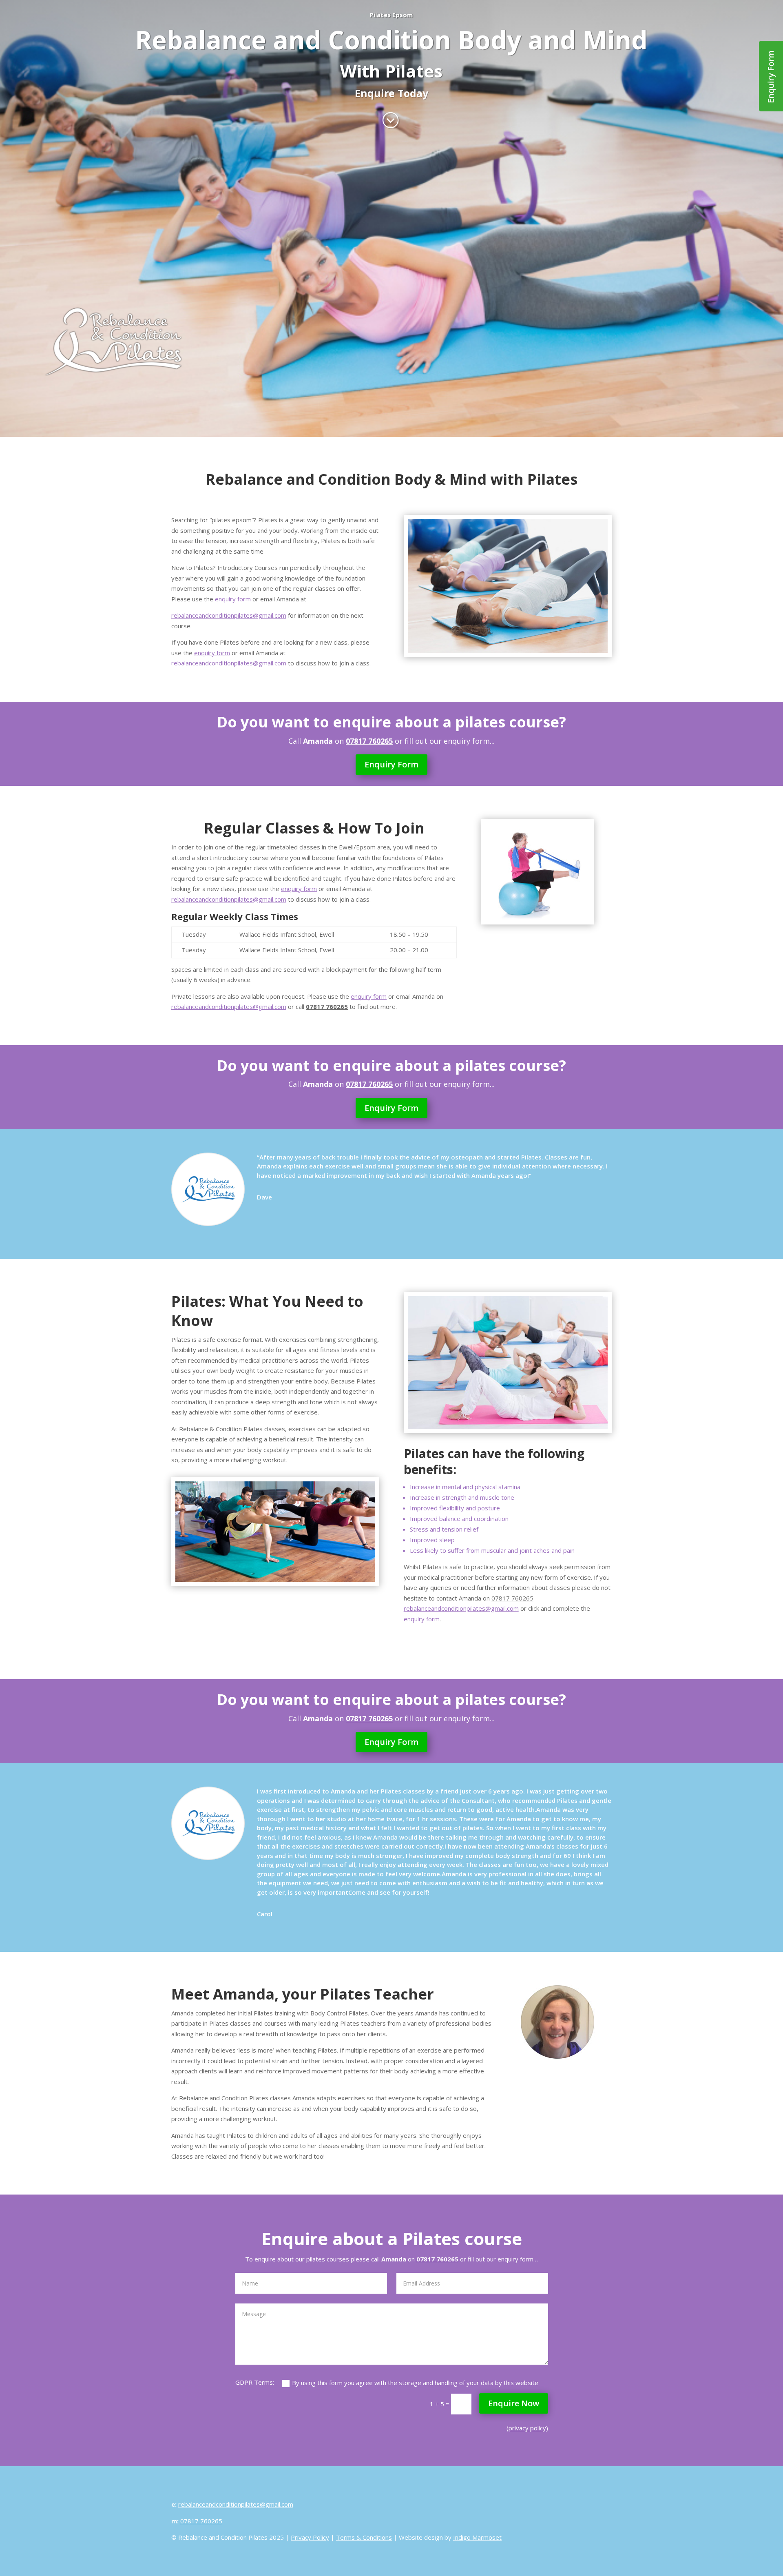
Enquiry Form (391, 764)
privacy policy (527, 2428)
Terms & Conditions (364, 2537)
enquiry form (233, 599)
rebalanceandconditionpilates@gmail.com (229, 615)
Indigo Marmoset (477, 2537)
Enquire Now (514, 2403)
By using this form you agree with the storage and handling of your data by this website (415, 2383)
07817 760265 (512, 1598)
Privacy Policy (310, 2537)
